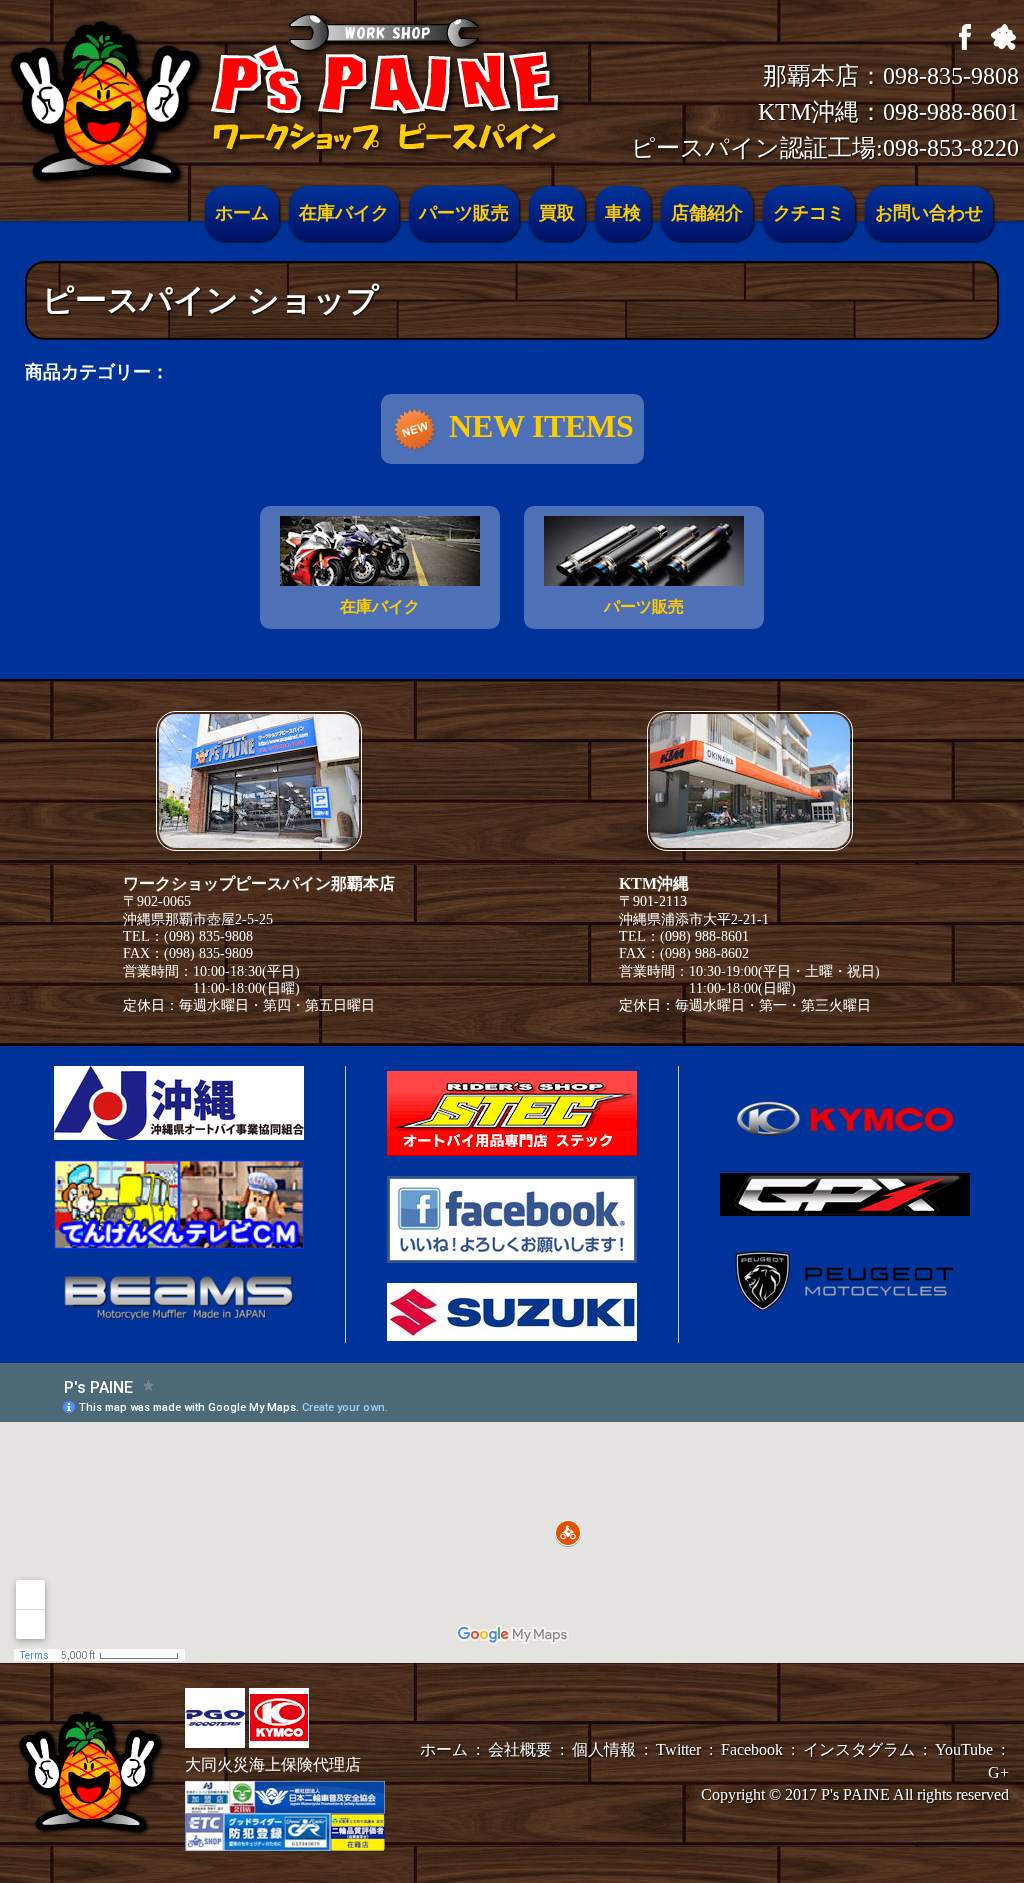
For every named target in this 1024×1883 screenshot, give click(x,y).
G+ (998, 1772)
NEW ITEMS (541, 426)
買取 (557, 213)
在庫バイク (344, 213)
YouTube (964, 1749)
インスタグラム (859, 1749)
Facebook (752, 1749)
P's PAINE (855, 1794)
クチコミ (809, 213)
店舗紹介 (707, 213)
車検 (623, 213)
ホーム (242, 213)
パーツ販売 (464, 213)
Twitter (678, 1749)
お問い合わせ (929, 213)
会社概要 (520, 1749)
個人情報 (604, 1749)
